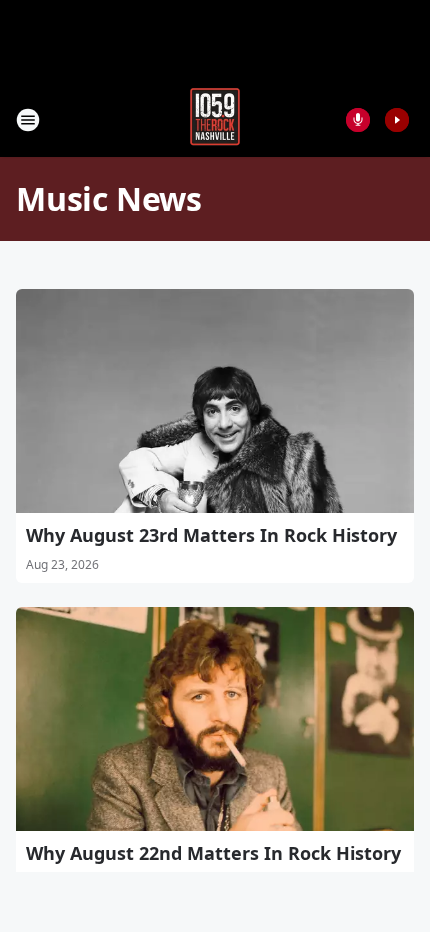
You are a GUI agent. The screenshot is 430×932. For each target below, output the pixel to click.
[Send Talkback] (358, 120)
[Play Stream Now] (397, 120)
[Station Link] (215, 119)
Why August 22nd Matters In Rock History (213, 853)
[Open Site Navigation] (28, 120)
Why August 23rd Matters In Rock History (211, 535)
